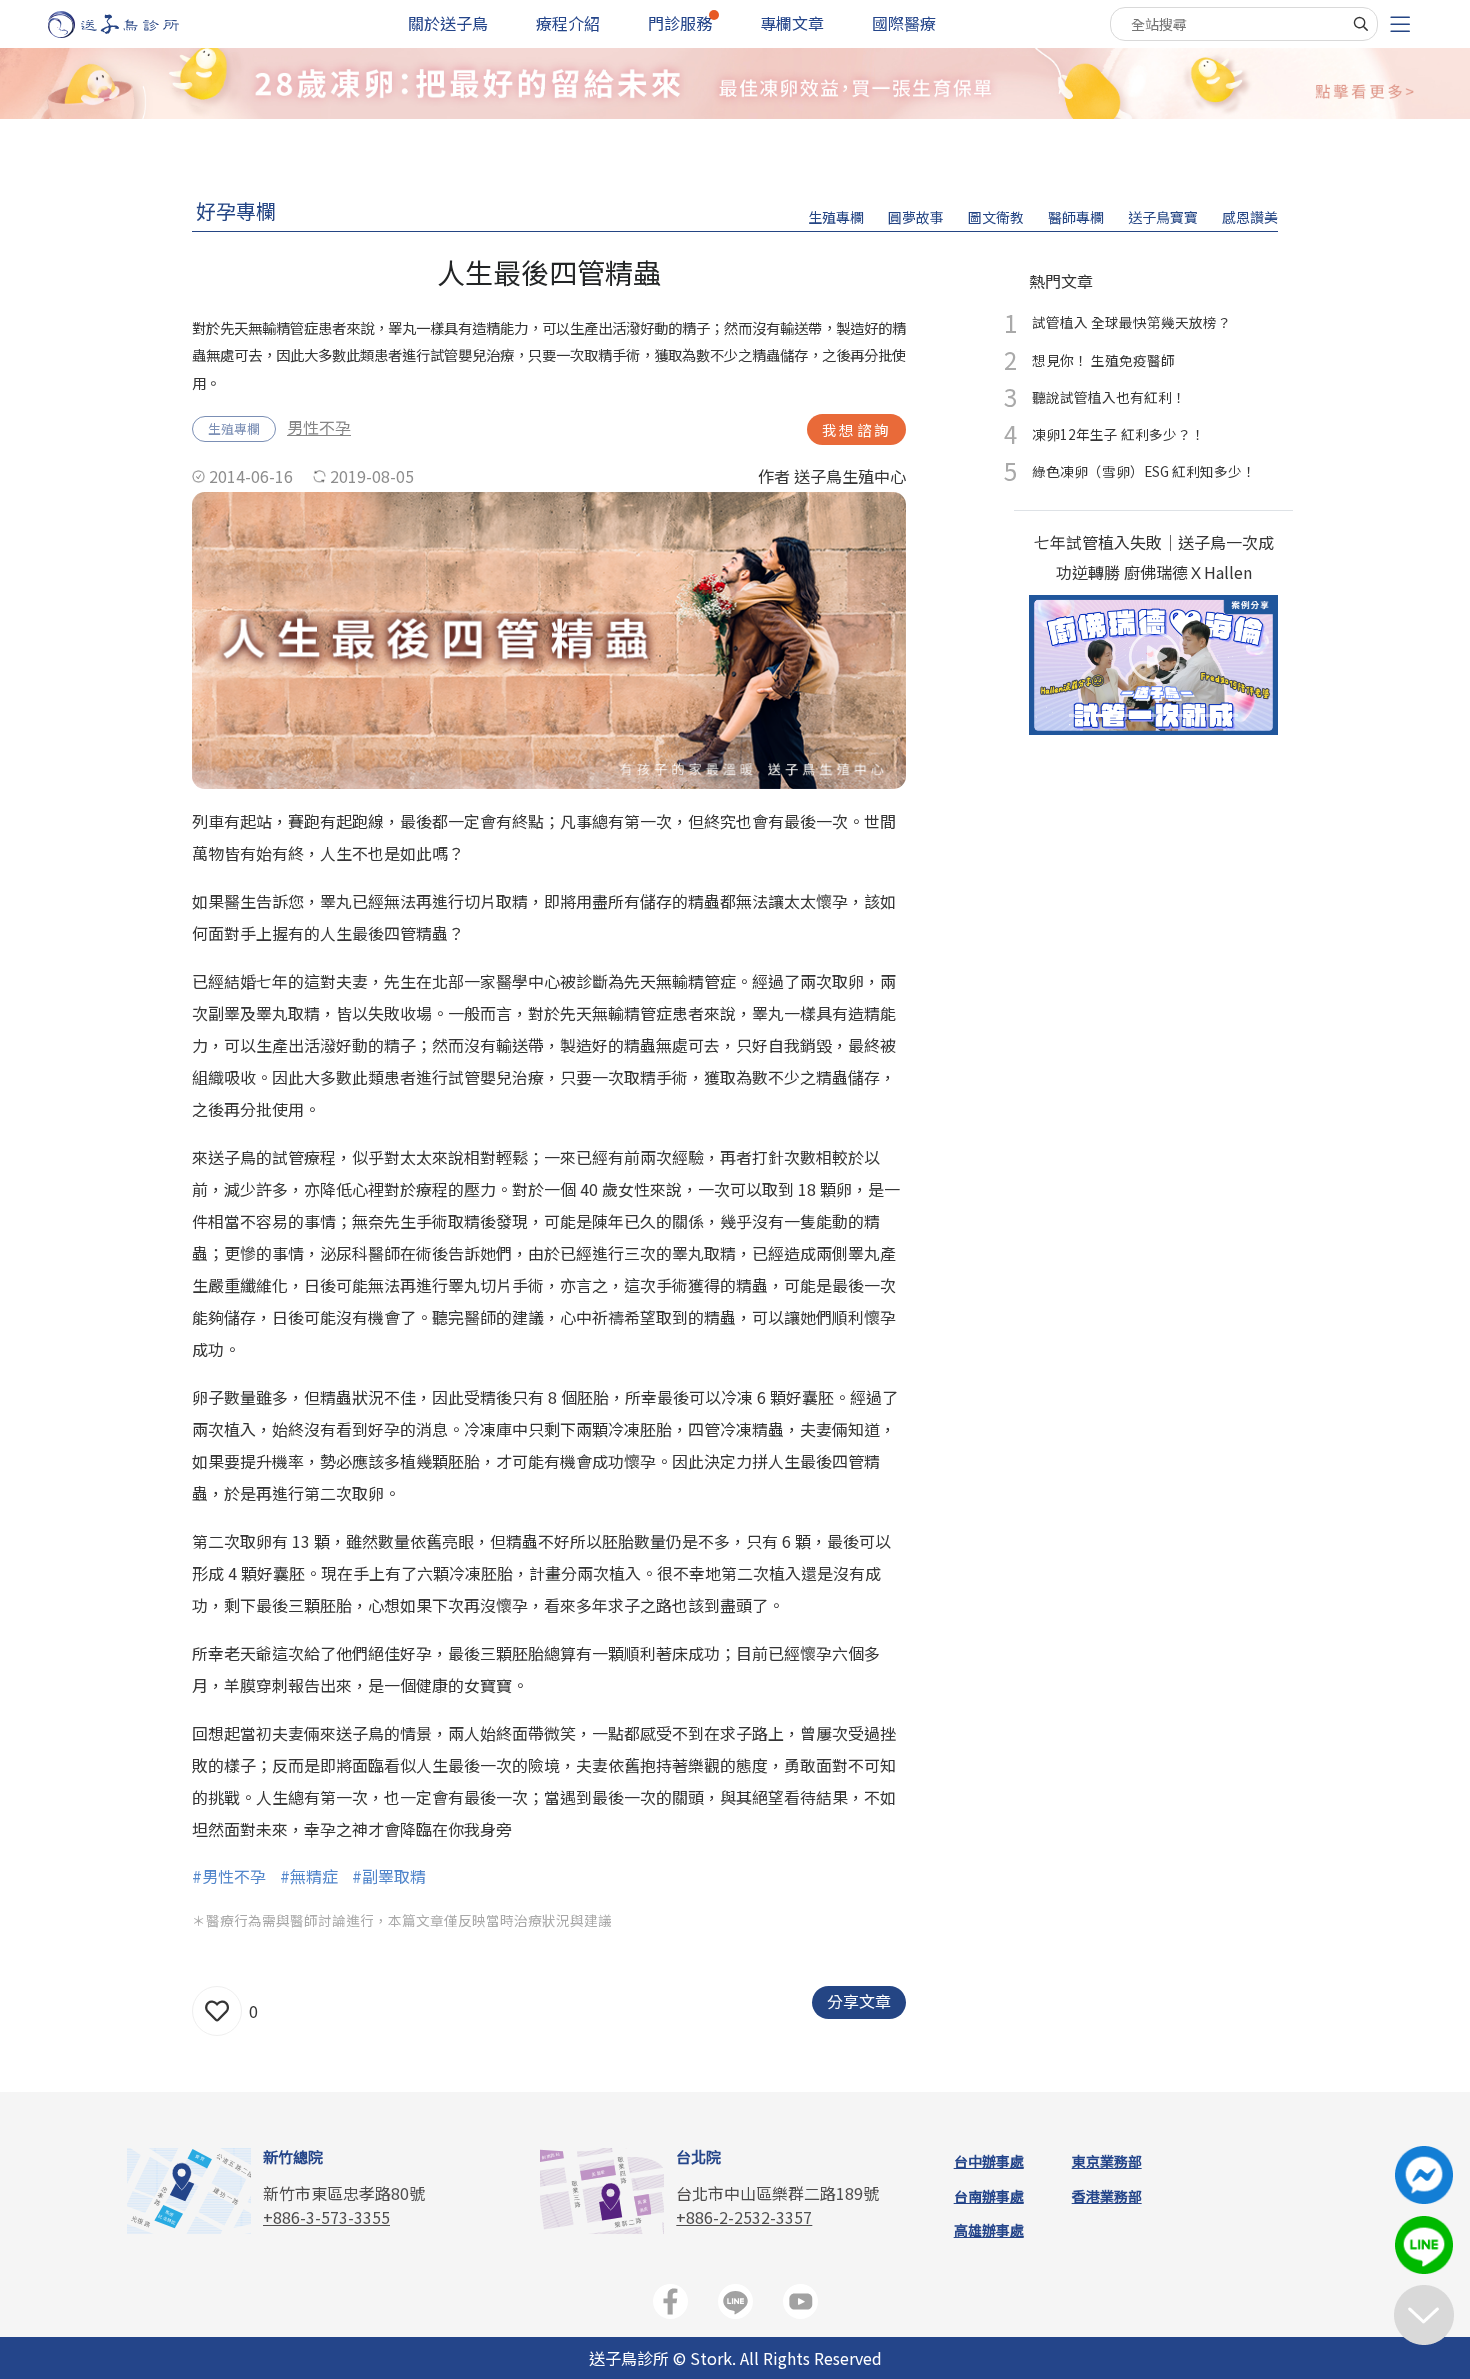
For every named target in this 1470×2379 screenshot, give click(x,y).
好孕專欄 (236, 210)
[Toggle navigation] (1400, 24)
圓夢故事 (916, 217)
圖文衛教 (996, 217)
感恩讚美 (1250, 217)
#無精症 (309, 1876)
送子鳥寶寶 (1163, 217)
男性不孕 (319, 427)
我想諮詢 (856, 429)
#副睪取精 (389, 1876)
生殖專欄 (836, 217)
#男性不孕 (229, 1876)
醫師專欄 (1076, 217)
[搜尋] (1361, 24)
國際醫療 (904, 23)
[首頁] (132, 24)
